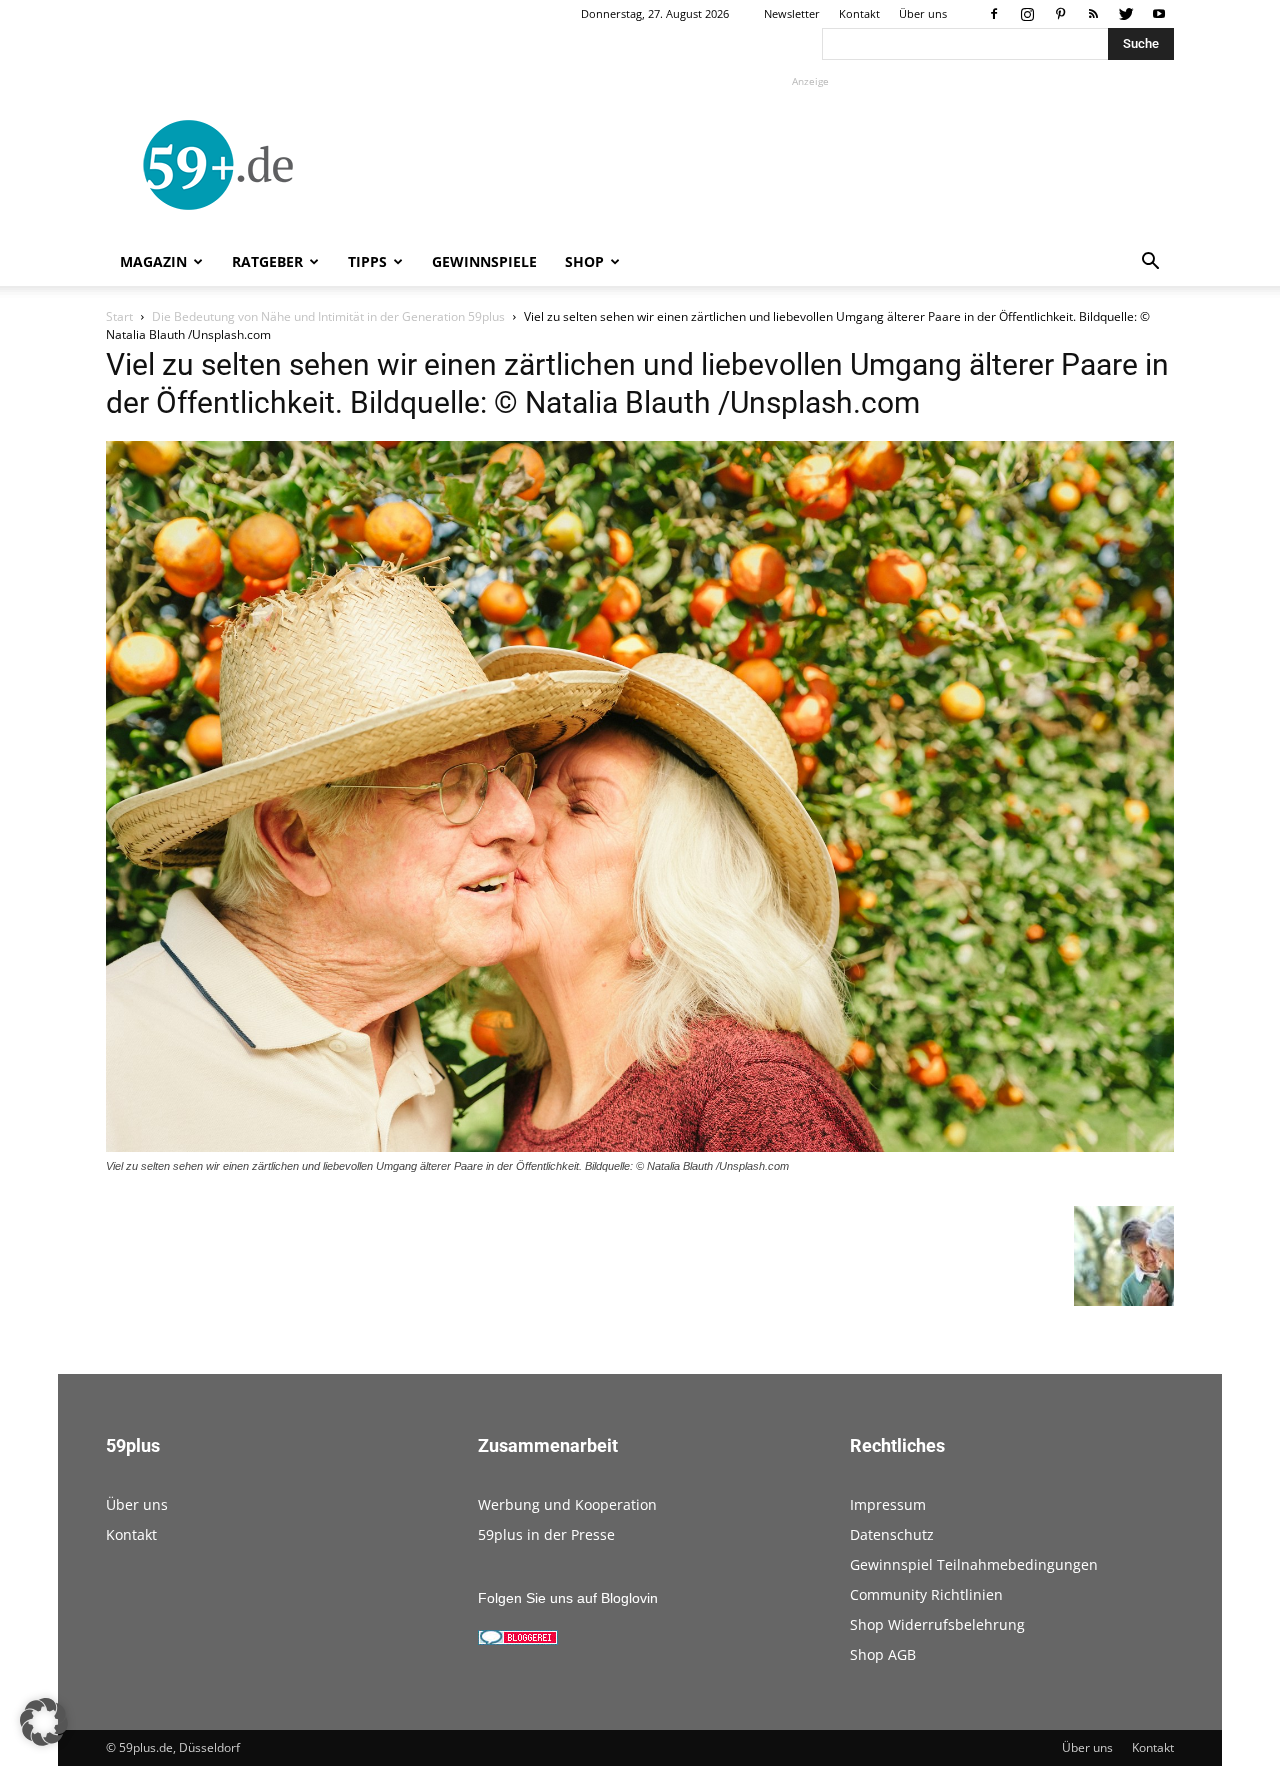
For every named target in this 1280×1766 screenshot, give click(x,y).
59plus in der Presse (546, 1534)
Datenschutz (892, 1534)
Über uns (923, 13)
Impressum (888, 1504)
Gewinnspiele (484, 261)
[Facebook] (994, 14)
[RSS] (1093, 14)
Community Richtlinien (926, 1594)
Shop (584, 261)
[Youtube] (1159, 14)
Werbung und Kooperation (567, 1504)
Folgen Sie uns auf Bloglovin (568, 1598)
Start (119, 316)
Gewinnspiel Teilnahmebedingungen (974, 1564)
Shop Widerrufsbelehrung (937, 1624)
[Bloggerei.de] (518, 1640)
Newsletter (792, 13)
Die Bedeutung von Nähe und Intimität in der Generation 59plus (328, 316)
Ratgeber (267, 261)
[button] (1150, 263)
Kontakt (859, 13)
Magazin (153, 261)
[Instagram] (1027, 14)
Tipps (367, 261)
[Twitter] (1126, 14)
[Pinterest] (1060, 14)
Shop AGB (883, 1654)
